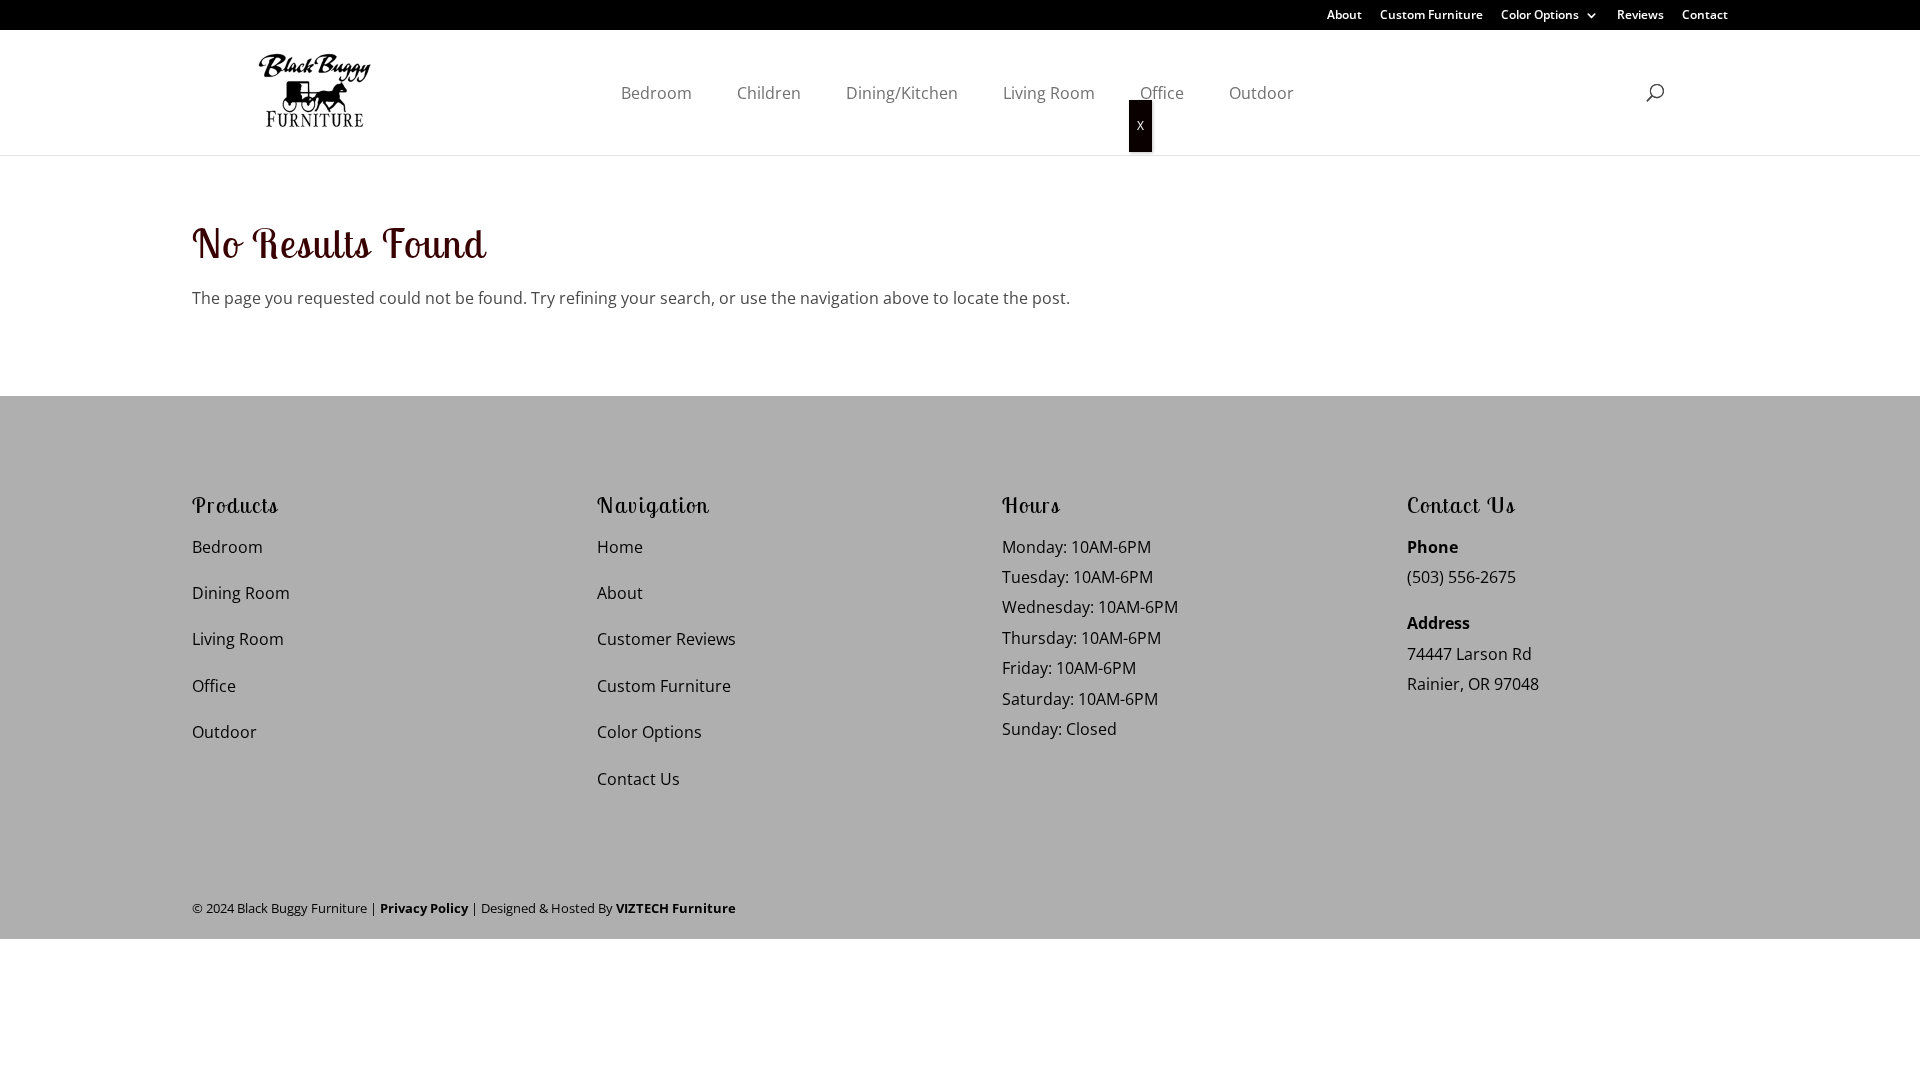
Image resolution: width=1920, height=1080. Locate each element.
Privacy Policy (424, 908)
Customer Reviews (666, 639)
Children (769, 93)
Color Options (1540, 16)
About (1344, 16)
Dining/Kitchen (902, 93)
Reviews (1640, 16)
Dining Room (241, 593)
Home (620, 547)
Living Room (1049, 93)
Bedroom (656, 93)
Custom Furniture (1431, 16)
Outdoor (1261, 93)
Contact (1705, 16)
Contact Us (638, 779)
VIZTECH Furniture (676, 908)
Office (1162, 93)
